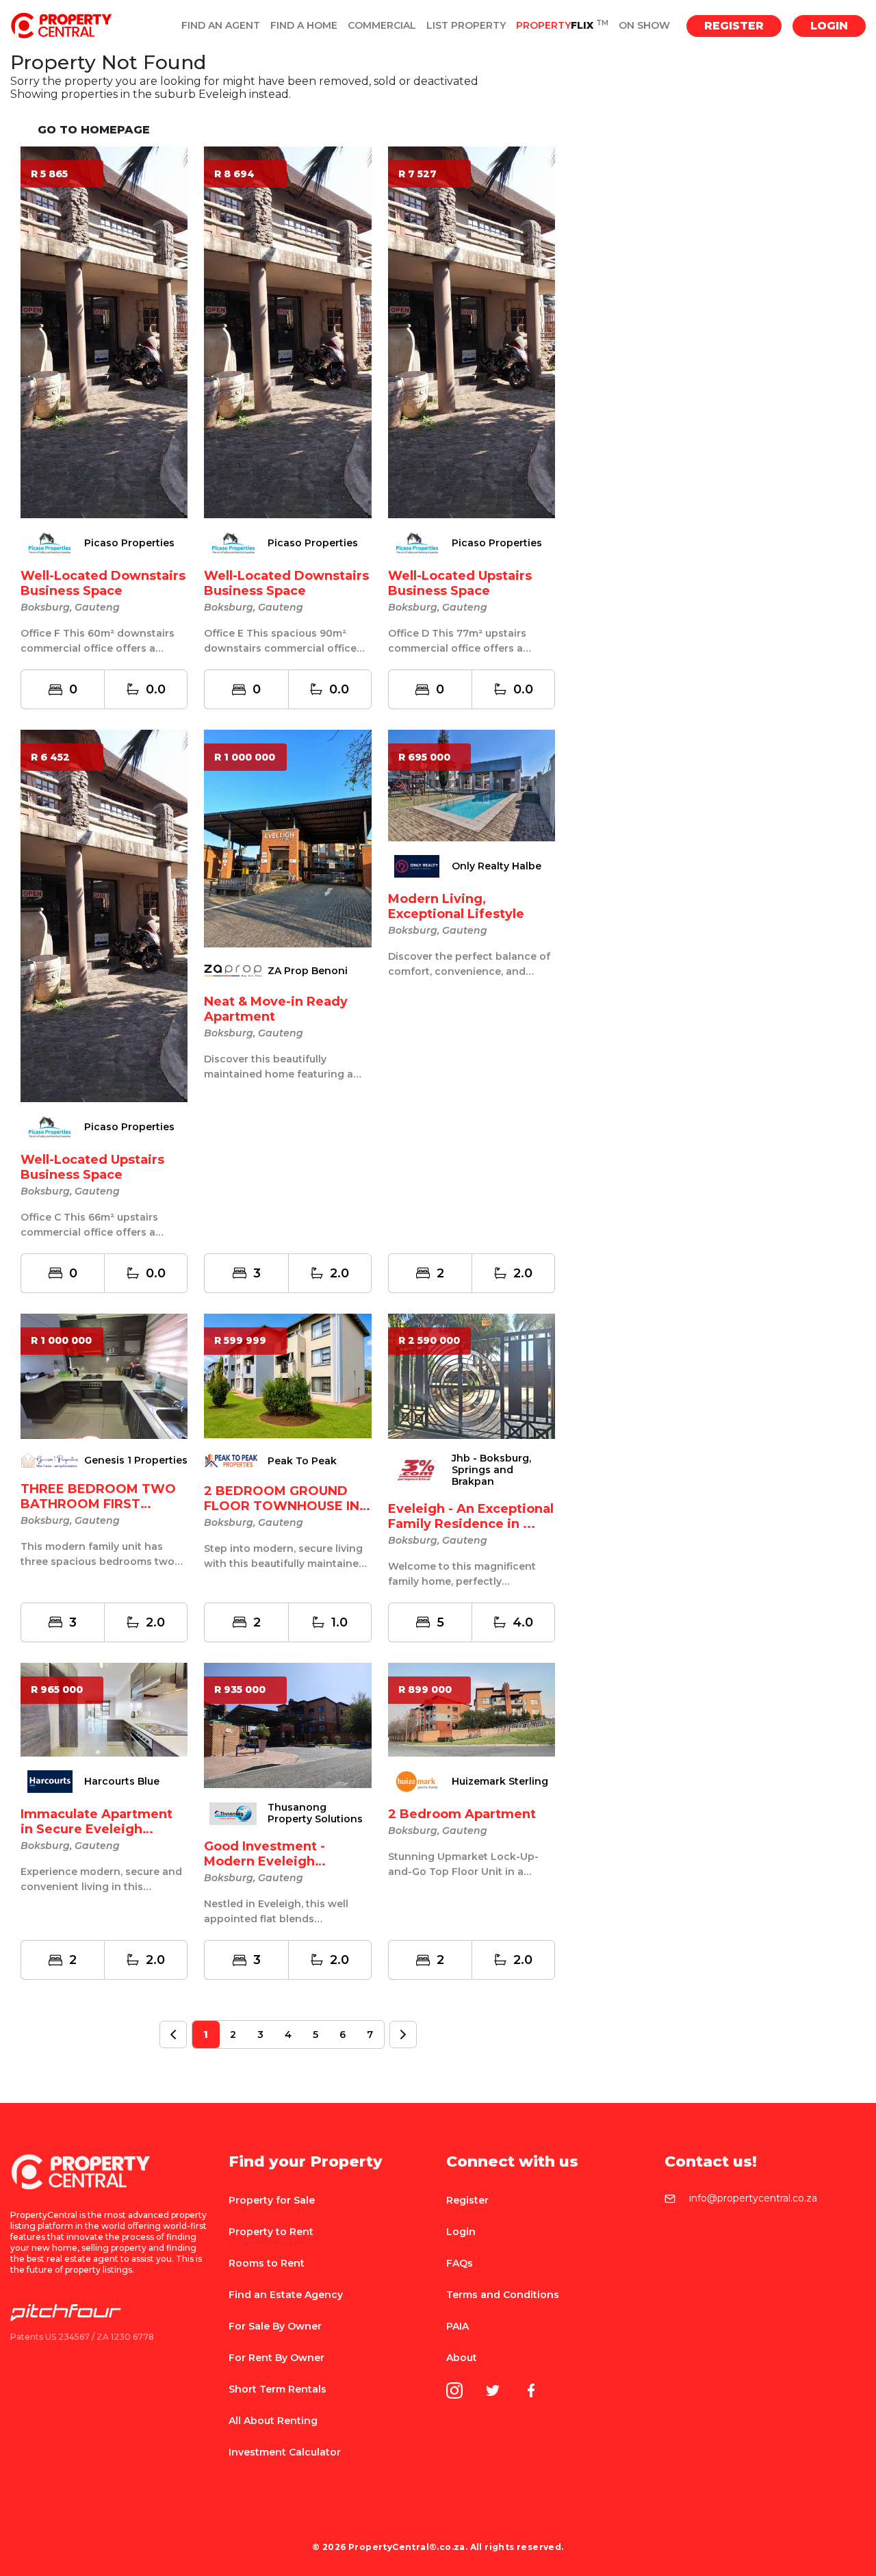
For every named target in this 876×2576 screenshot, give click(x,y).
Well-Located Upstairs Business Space (460, 583)
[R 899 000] (472, 1709)
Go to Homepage (94, 130)
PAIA (458, 2326)
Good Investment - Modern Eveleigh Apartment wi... (265, 1861)
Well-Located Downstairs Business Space (103, 583)
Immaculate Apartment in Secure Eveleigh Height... (96, 1829)
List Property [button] (466, 26)
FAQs (460, 2263)
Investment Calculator (285, 2452)
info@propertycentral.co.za (753, 2199)
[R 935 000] (287, 1725)
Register (734, 26)
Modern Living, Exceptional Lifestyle (456, 906)
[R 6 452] (104, 915)
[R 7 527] (472, 332)
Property (562, 26)
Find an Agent (221, 26)
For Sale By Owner (275, 2326)
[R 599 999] (287, 1375)
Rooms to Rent (267, 2263)
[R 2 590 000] (472, 1375)
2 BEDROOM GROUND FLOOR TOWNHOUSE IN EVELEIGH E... (282, 1506)
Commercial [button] (382, 26)
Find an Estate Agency (286, 2295)
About (462, 2358)
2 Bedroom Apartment (462, 1814)
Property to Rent (271, 2232)
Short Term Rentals (278, 2389)
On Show (644, 26)
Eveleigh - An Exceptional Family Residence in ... (471, 1516)
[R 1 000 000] (287, 838)
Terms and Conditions (503, 2295)
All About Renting (273, 2421)
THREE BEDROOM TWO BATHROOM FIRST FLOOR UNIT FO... (98, 1504)
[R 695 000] (472, 785)
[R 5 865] (104, 332)
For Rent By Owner (276, 2358)
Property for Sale (272, 2200)
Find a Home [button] (304, 26)
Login (829, 26)
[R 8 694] (287, 332)
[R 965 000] (104, 1709)
